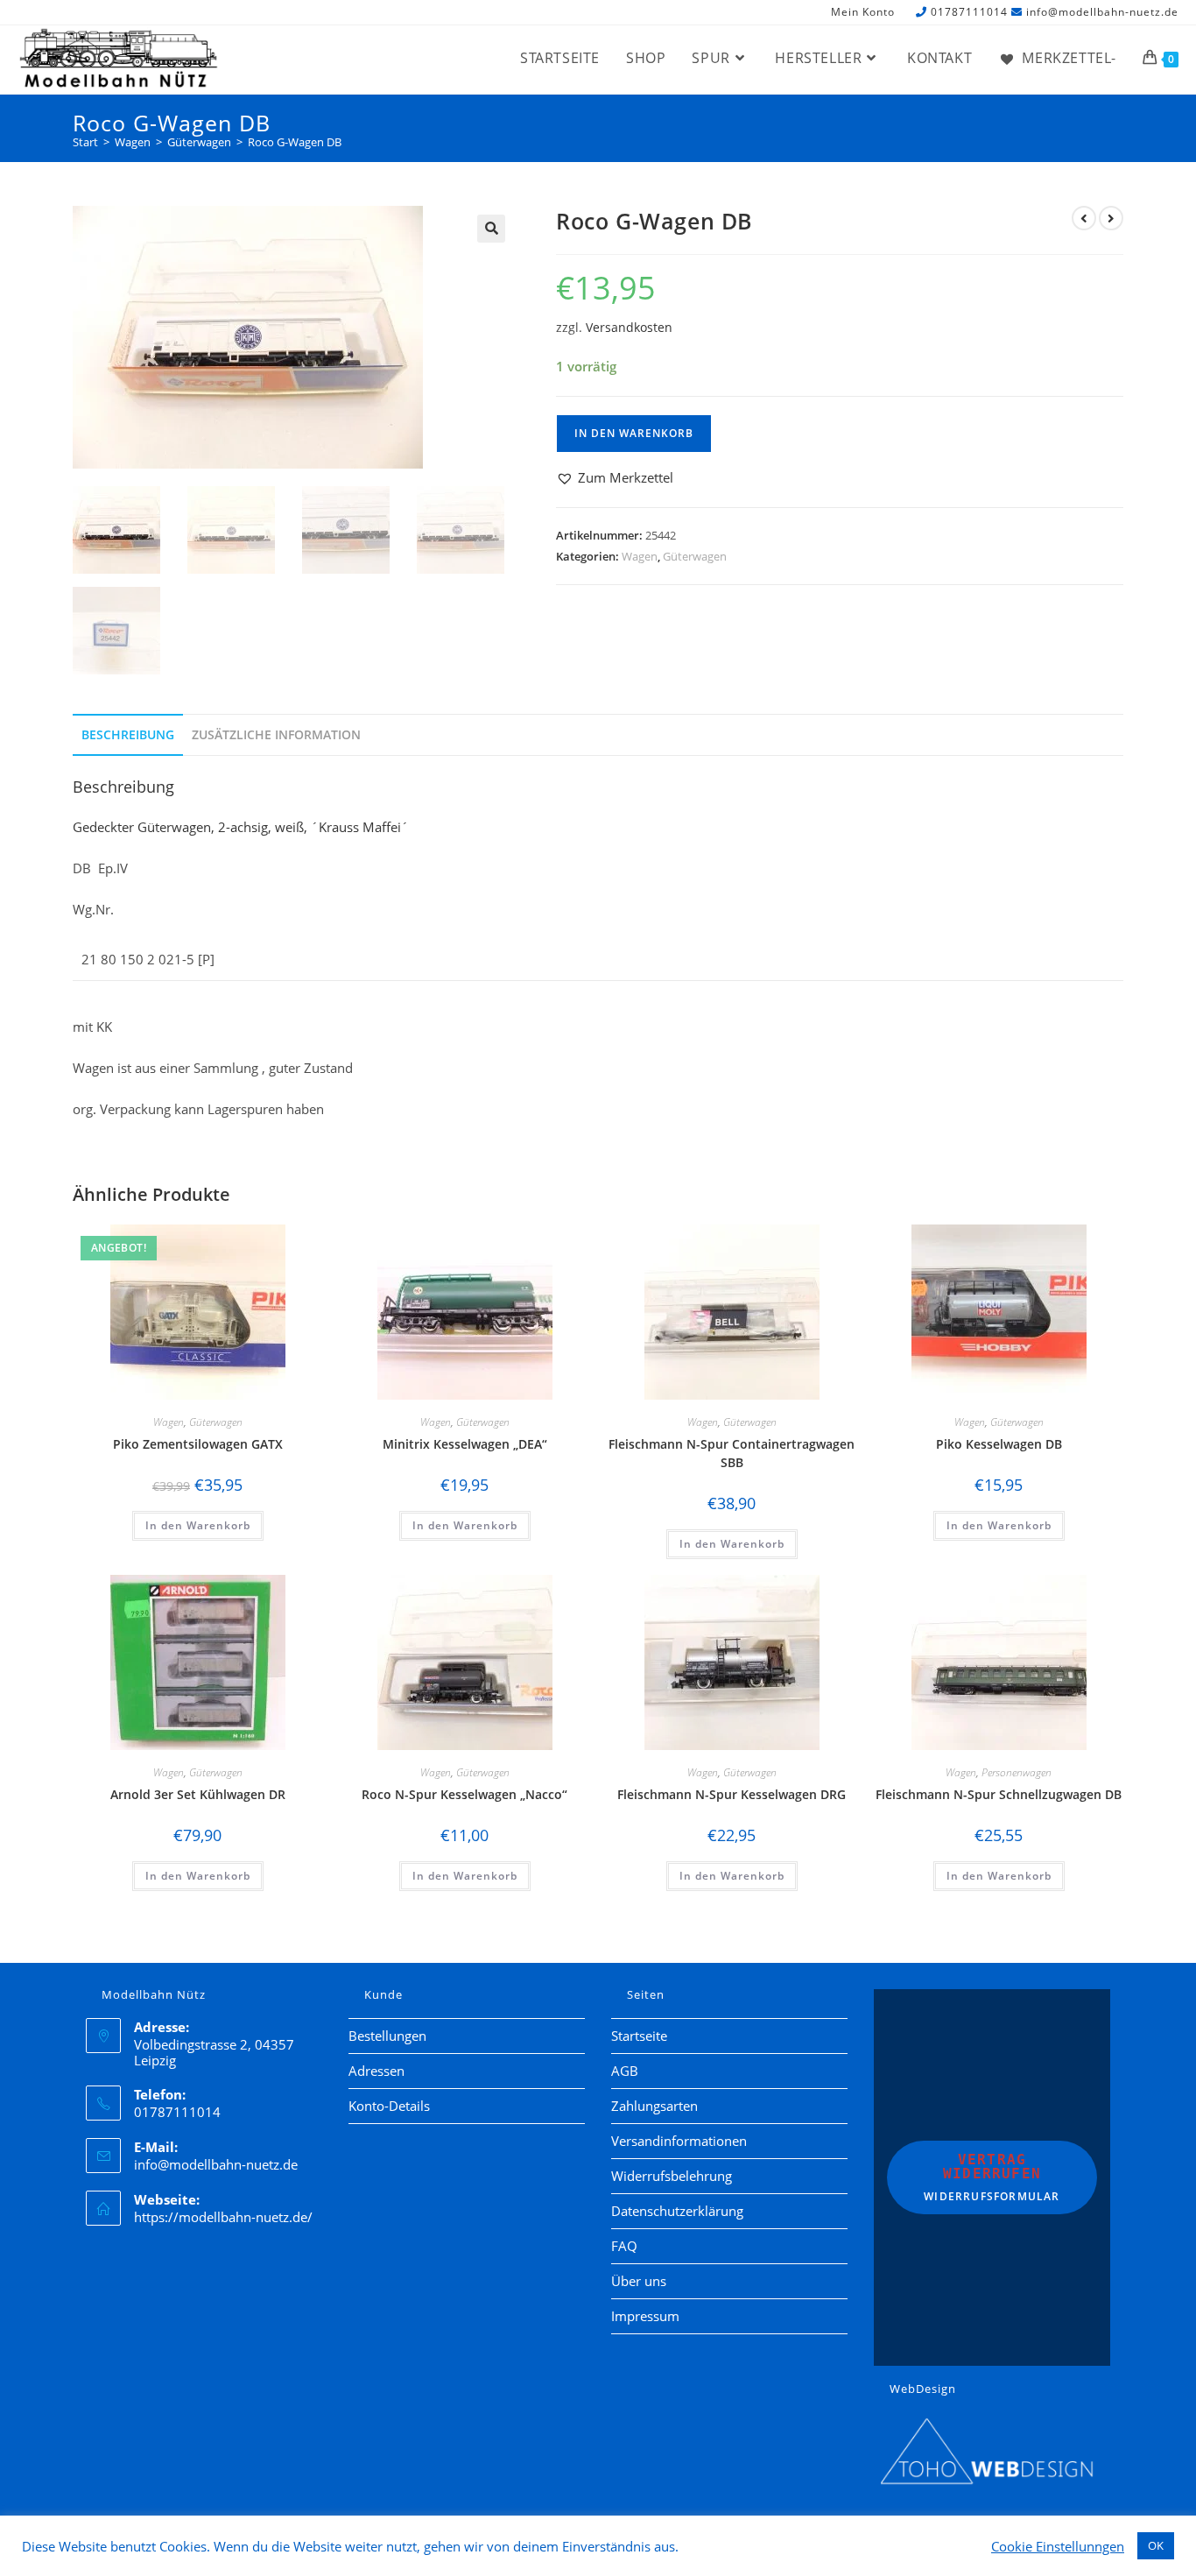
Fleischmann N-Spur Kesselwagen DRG (732, 1794)
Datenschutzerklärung (677, 2211)
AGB (625, 2071)
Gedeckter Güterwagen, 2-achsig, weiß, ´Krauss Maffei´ (241, 827)
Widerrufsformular (992, 2177)
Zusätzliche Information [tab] (276, 735)
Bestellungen (387, 2036)
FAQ (624, 2246)
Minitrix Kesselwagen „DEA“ (465, 1444)
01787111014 (969, 12)
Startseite (639, 2036)
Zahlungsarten (654, 2106)
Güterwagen (695, 556)
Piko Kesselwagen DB (999, 1444)
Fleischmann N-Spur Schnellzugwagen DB (999, 1794)
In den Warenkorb (634, 433)
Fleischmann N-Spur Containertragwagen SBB (732, 1453)
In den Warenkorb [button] (198, 1525)
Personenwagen (1017, 1772)
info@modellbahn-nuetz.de (1102, 12)
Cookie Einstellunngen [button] (1058, 2546)
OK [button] (1156, 2545)
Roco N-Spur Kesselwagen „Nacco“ (464, 1794)
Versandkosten (629, 328)
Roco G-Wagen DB (295, 142)
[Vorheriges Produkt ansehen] (1084, 218)
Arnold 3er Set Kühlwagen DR (198, 1794)
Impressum (645, 2316)
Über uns (639, 2281)
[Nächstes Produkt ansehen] (1111, 218)
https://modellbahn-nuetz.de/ (223, 2217)
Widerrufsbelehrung (672, 2176)
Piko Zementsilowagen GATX (198, 1444)
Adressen (376, 2071)
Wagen (640, 556)
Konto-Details (389, 2106)
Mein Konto (863, 13)
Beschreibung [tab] (128, 735)
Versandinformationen (679, 2141)
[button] (491, 229)
